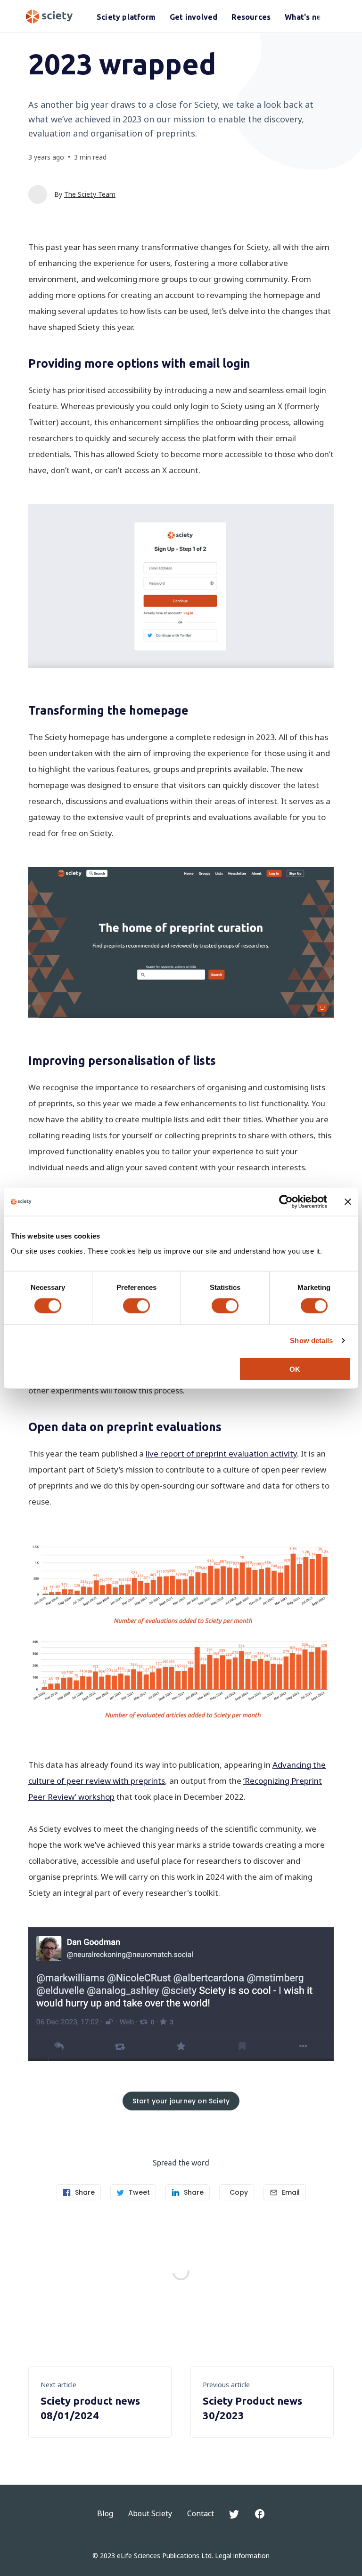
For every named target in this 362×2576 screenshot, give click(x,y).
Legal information (242, 2556)
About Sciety (150, 2513)
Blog (105, 2513)
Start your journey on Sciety (181, 2101)
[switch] (136, 1306)
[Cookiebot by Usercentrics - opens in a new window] (286, 1202)
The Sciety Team (90, 194)
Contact (201, 2513)
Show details (311, 1340)
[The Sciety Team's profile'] (38, 194)
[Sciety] (49, 16)
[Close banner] (348, 1202)
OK (295, 1369)
